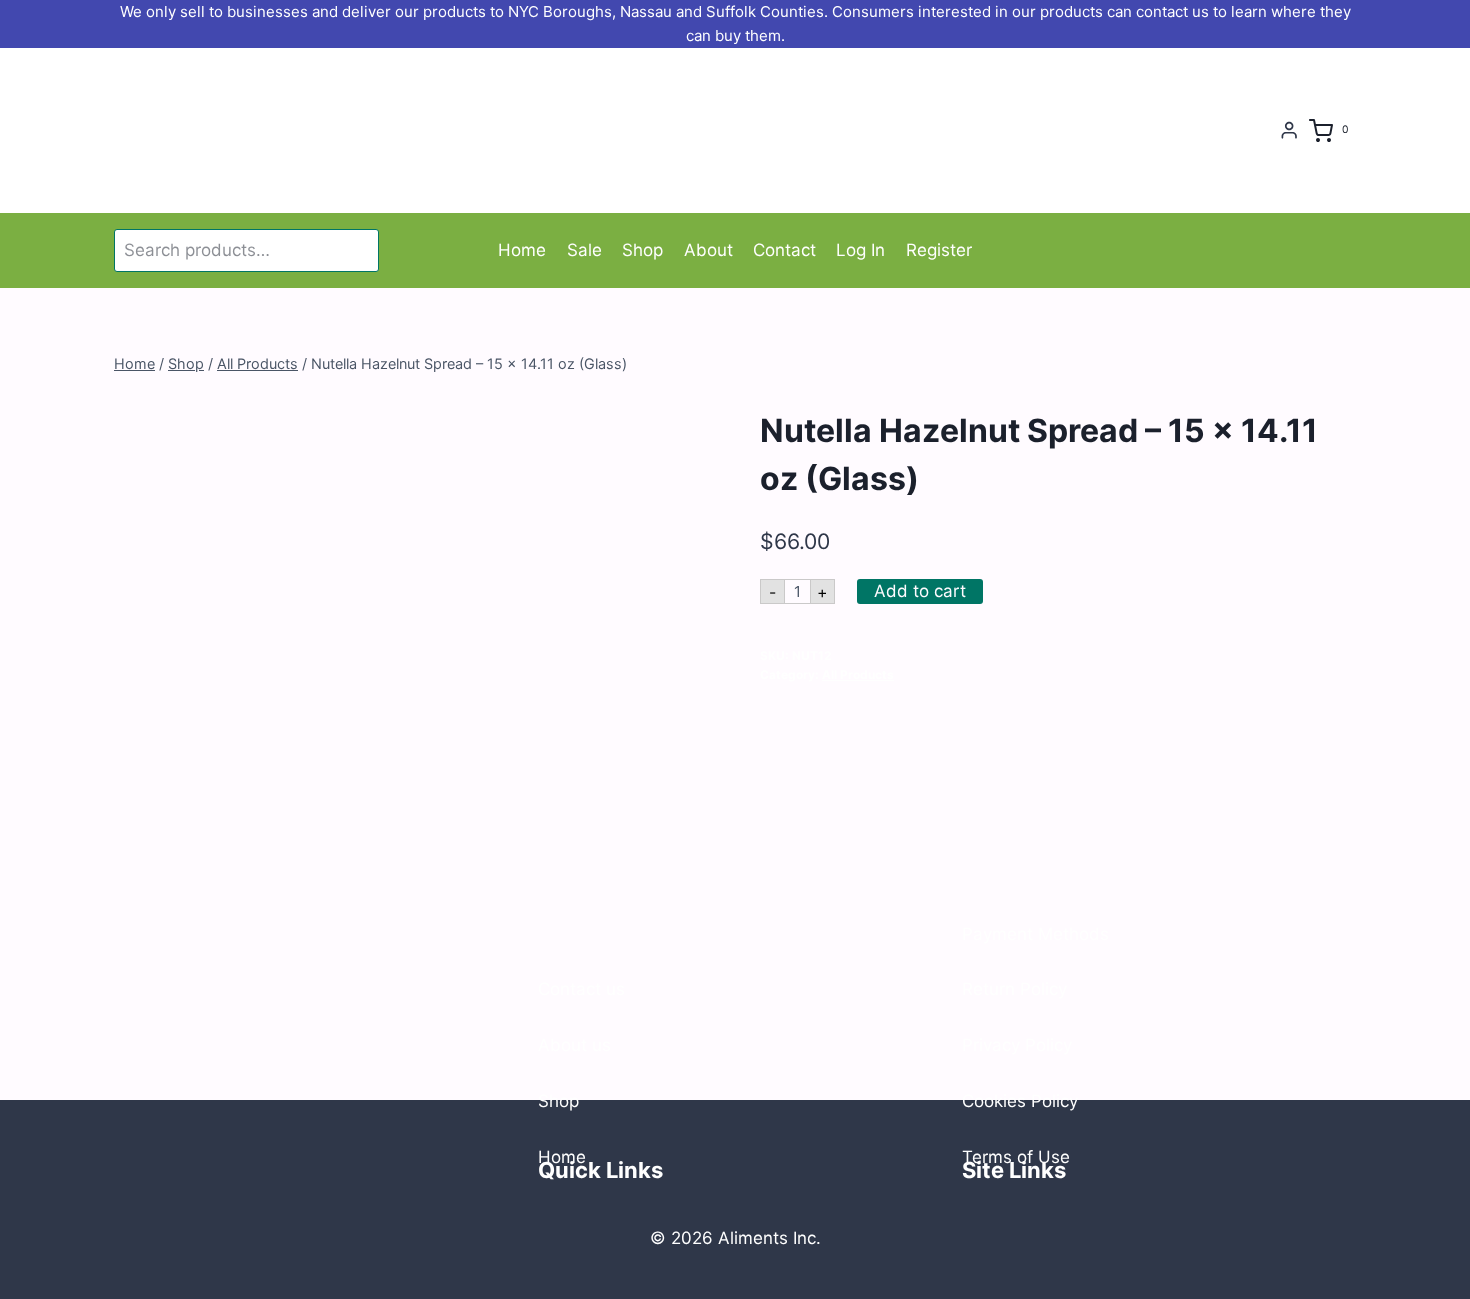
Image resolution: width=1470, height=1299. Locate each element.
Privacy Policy (1017, 1045)
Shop (642, 250)
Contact (784, 250)
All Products (858, 674)
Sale (584, 250)
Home (522, 250)
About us (574, 1045)
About (708, 250)
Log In (860, 250)
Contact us (581, 989)
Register (939, 250)
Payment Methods (1035, 934)
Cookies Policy (1020, 1101)
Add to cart (920, 591)
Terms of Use (1016, 1157)
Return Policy (1014, 989)
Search (360, 250)
